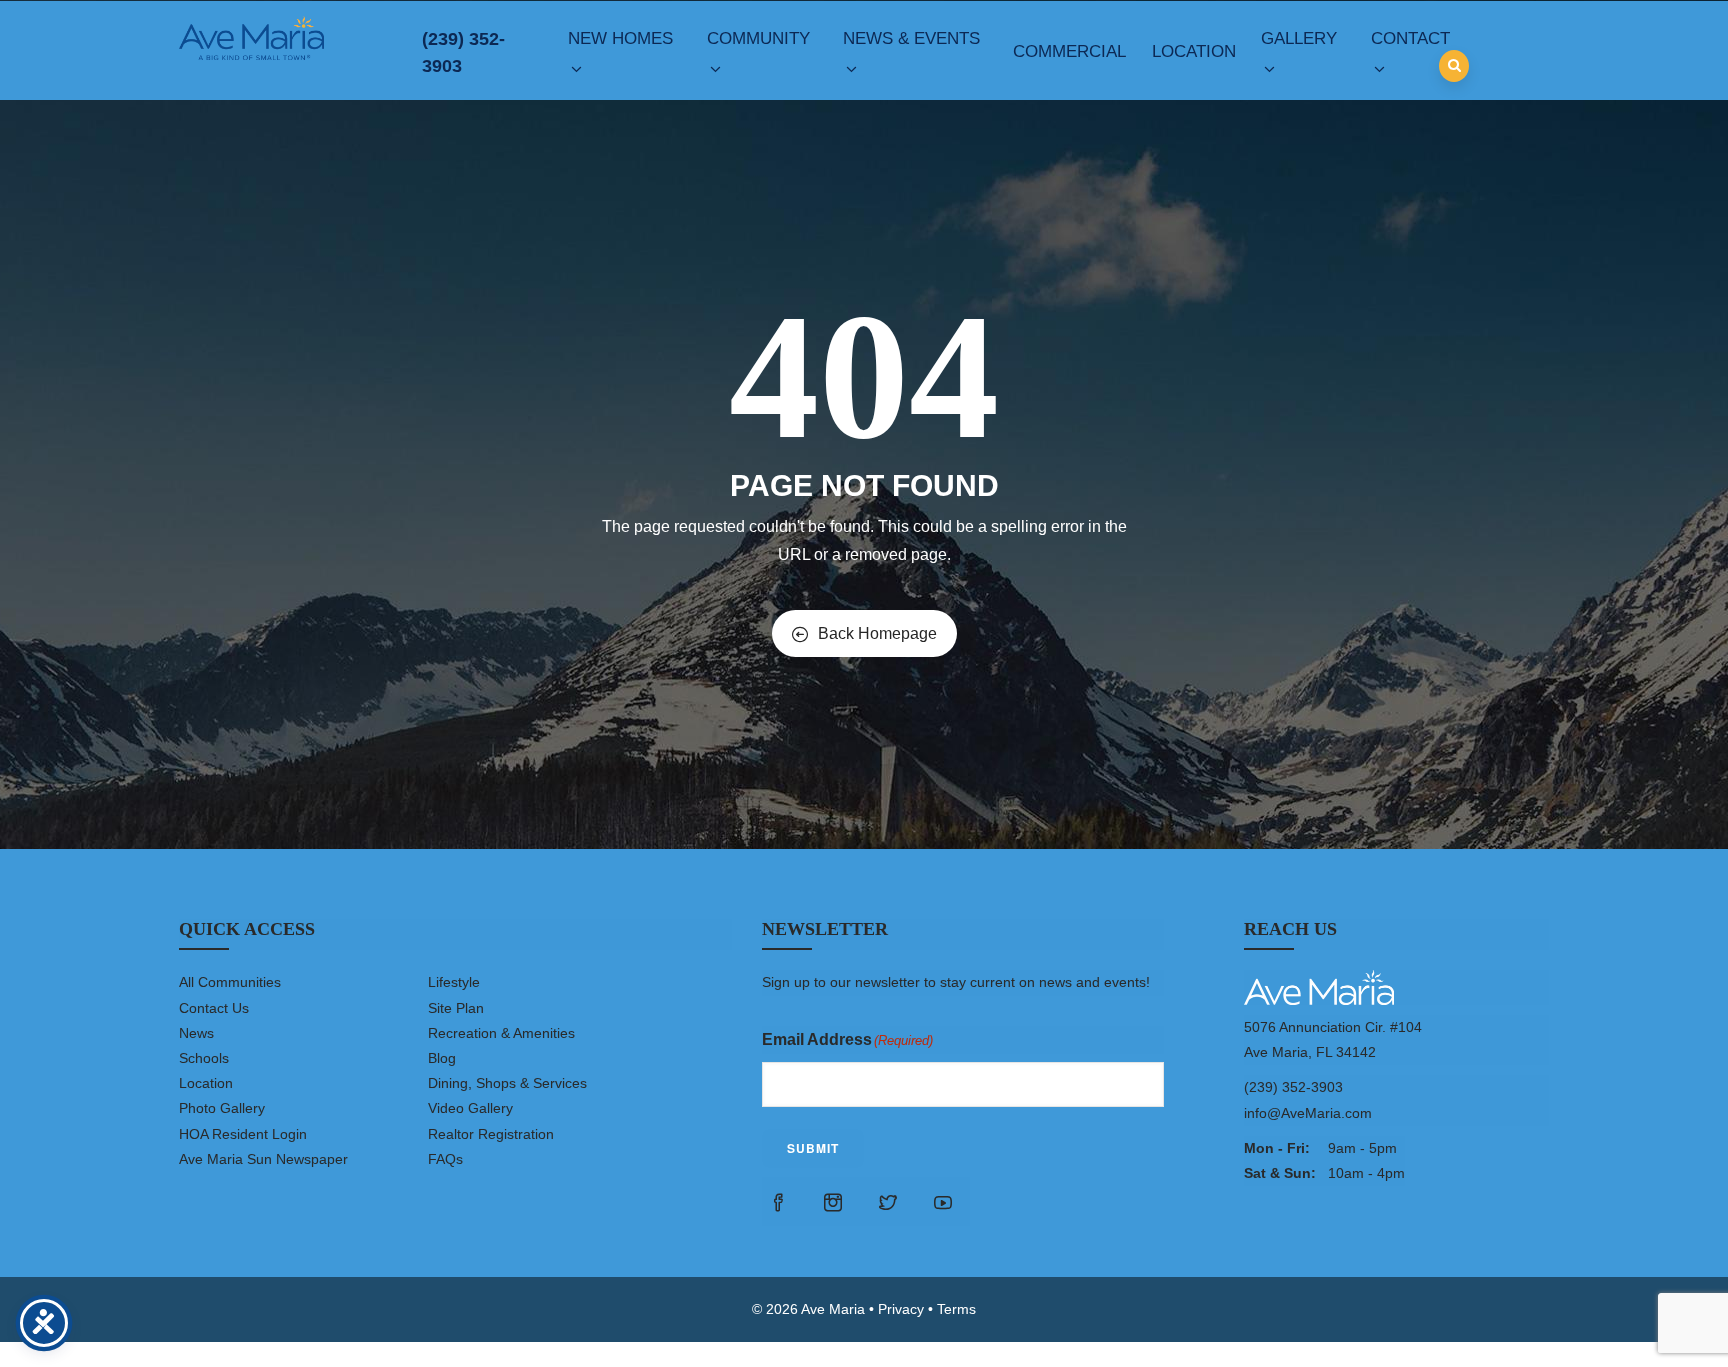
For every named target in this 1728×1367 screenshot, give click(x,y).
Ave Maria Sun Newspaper (263, 1159)
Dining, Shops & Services (507, 1083)
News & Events (911, 38)
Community (758, 38)
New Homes (620, 38)
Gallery (1299, 38)
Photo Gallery (222, 1108)
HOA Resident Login (243, 1134)
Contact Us (214, 1008)
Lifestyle (454, 982)
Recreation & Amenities (501, 1033)
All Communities (230, 982)
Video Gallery (470, 1108)
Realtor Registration (491, 1134)
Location (1194, 51)
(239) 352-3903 (463, 52)
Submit (813, 1148)
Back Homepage (877, 633)
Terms (956, 1309)
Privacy (901, 1309)
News (196, 1033)
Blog (442, 1058)
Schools (204, 1058)
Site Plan (456, 1008)
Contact (1410, 38)
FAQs (445, 1159)
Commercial (1069, 51)
